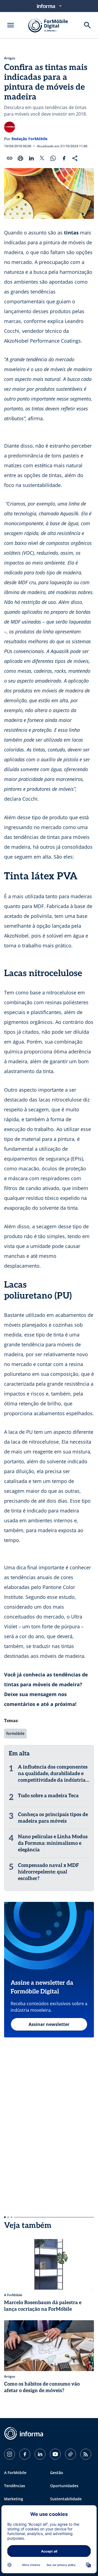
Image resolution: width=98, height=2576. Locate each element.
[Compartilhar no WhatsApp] (53, 158)
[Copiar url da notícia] (10, 158)
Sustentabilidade (66, 2499)
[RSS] (86, 2454)
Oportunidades (64, 2486)
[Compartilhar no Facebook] (64, 158)
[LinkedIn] (40, 2454)
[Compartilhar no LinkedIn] (31, 158)
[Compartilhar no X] (42, 158)
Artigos (10, 58)
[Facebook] (25, 2454)
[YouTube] (55, 2454)
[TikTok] (71, 2454)
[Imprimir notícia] (20, 158)
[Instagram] (10, 2454)
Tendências (15, 2486)
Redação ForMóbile (29, 139)
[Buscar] (87, 25)
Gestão (57, 2473)
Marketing (14, 2499)
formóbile (15, 1733)
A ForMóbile (15, 2473)
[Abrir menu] (11, 25)
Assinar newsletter (49, 2024)
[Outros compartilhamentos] (75, 158)
